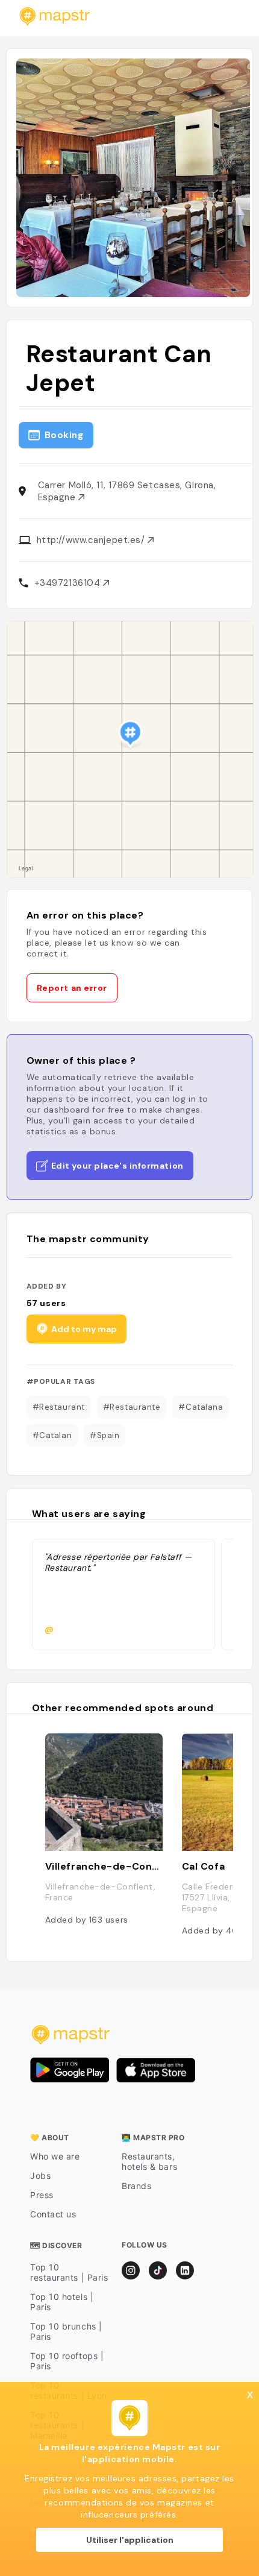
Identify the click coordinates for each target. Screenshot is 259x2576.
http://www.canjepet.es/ (92, 540)
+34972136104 (69, 583)
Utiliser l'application (130, 2540)
